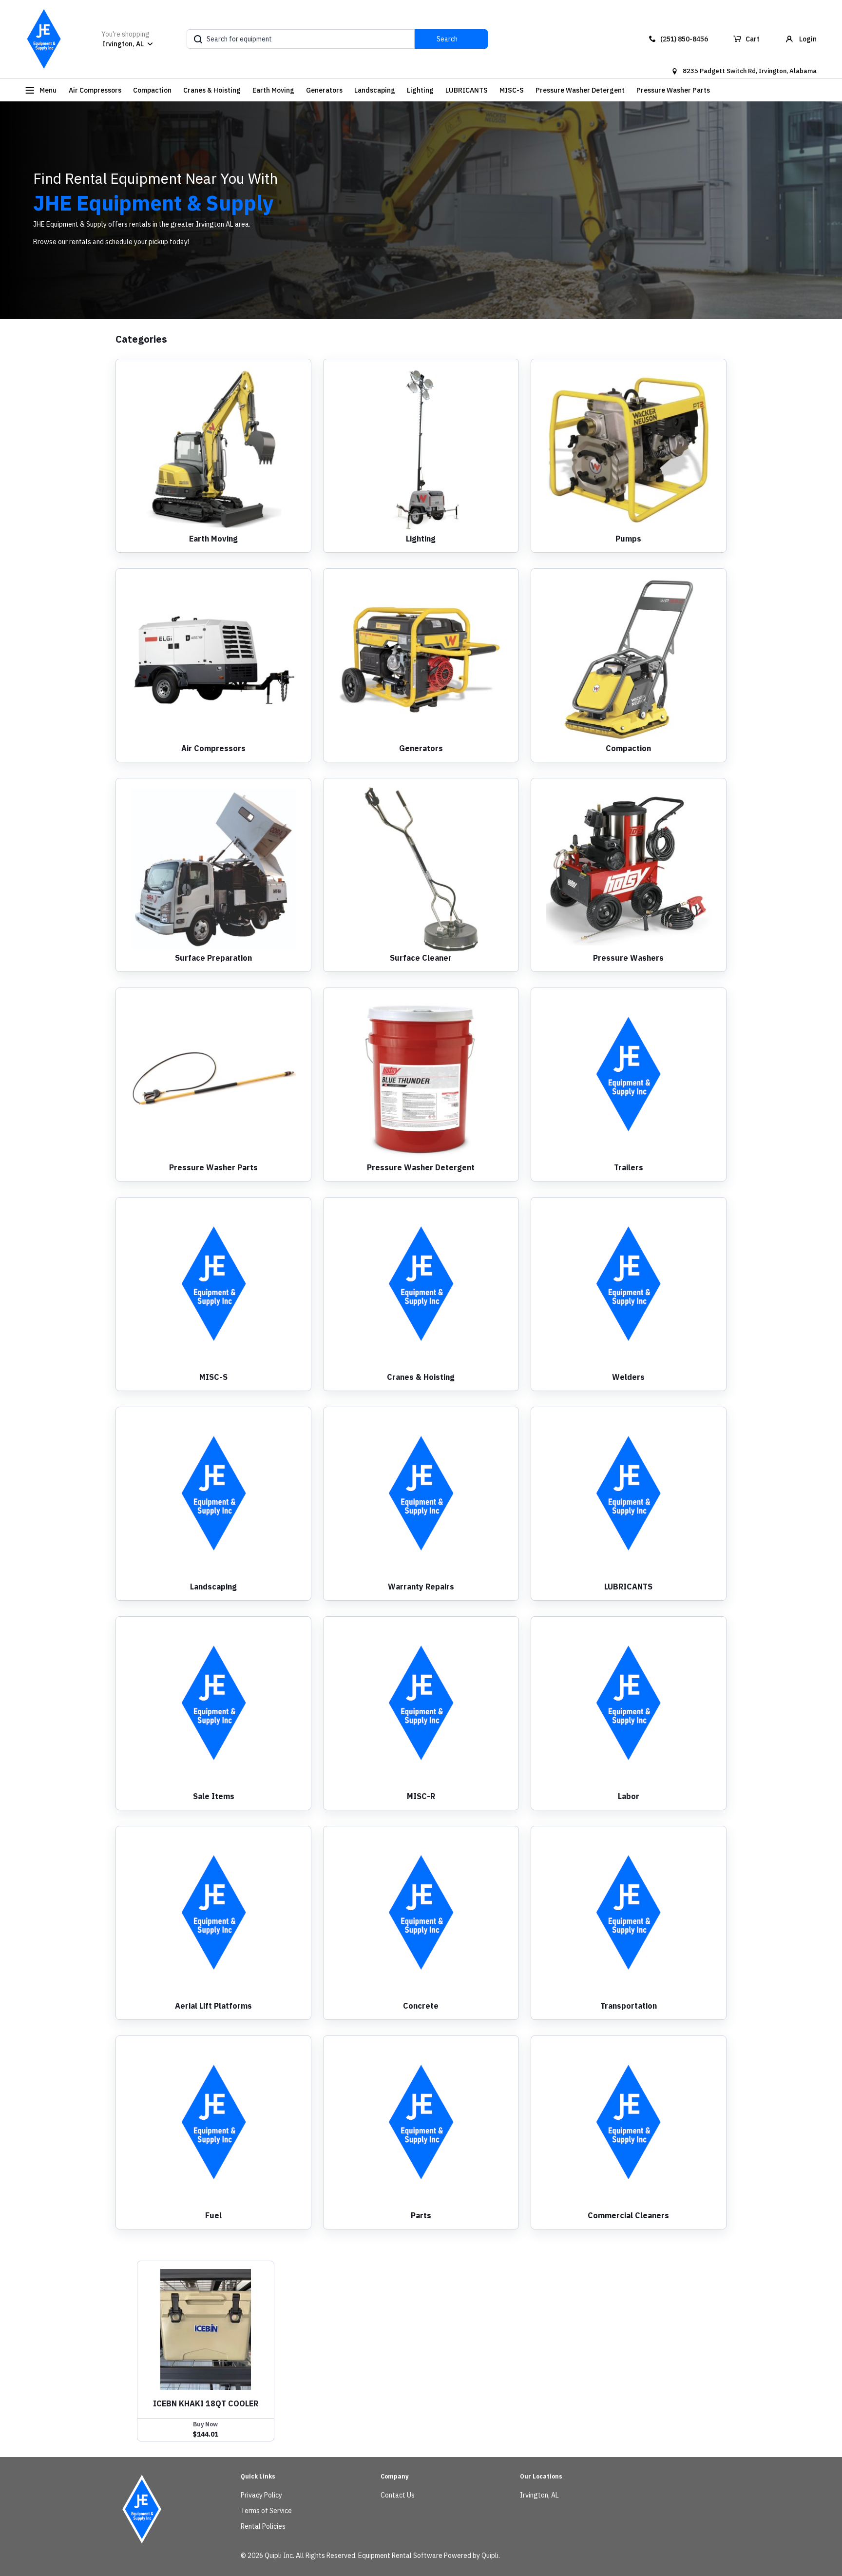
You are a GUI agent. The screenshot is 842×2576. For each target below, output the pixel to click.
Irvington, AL (539, 2495)
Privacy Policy (261, 2495)
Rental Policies (263, 2526)
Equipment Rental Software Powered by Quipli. (429, 2556)
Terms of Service (266, 2511)
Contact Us (398, 2495)
